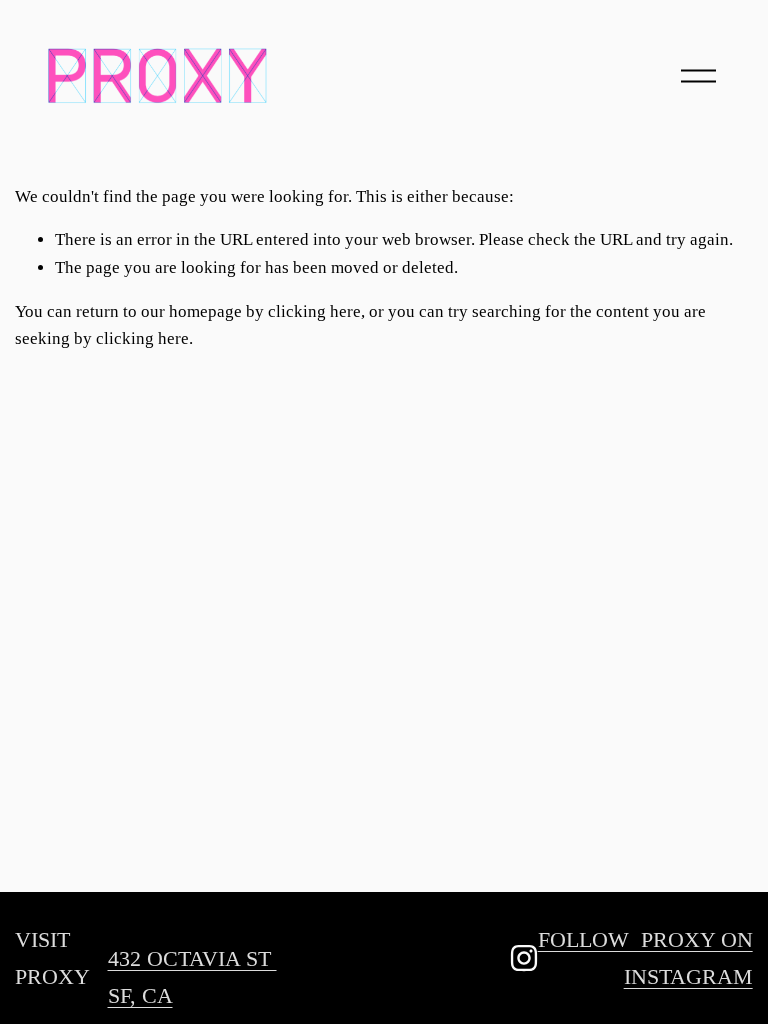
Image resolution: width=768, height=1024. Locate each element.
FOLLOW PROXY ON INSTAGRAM (645, 958)
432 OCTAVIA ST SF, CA (192, 977)
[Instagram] (524, 958)
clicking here (314, 311)
